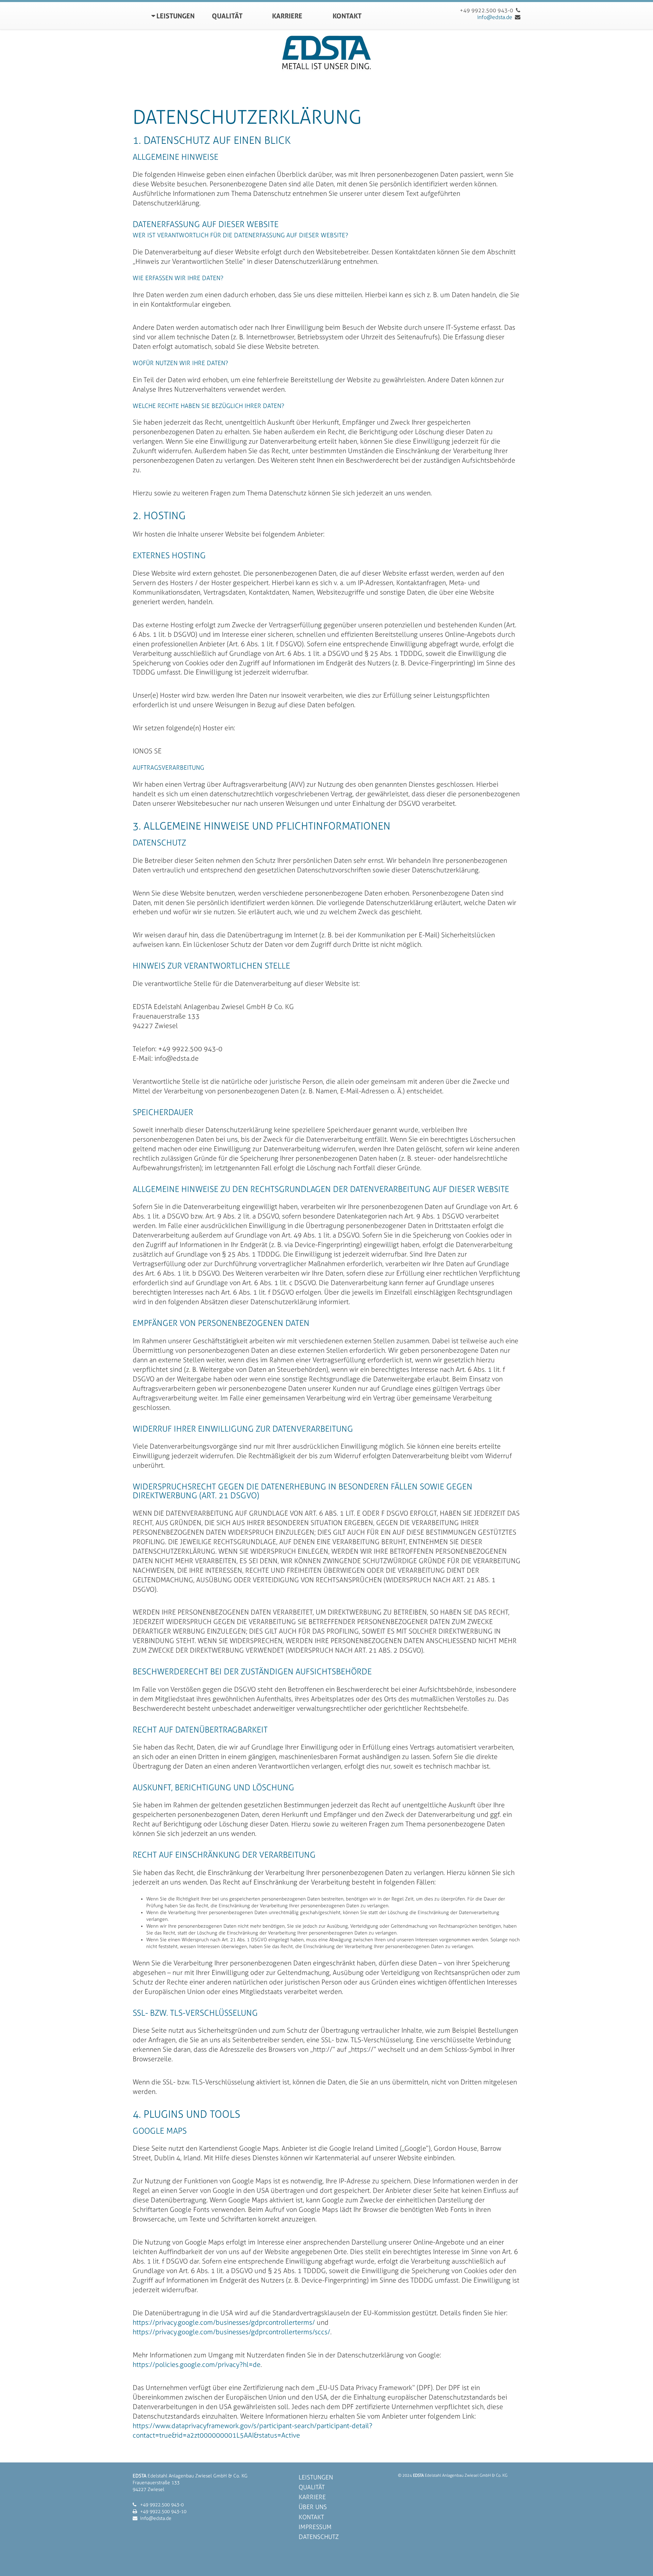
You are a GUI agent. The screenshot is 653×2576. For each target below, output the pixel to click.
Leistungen (175, 15)
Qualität (227, 15)
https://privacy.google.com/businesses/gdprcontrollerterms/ (224, 2322)
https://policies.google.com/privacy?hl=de (197, 2365)
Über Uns (313, 2507)
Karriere (287, 15)
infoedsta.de (495, 17)
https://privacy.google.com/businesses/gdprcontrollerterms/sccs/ (231, 2332)
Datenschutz (319, 2537)
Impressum (315, 2527)
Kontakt (347, 15)
